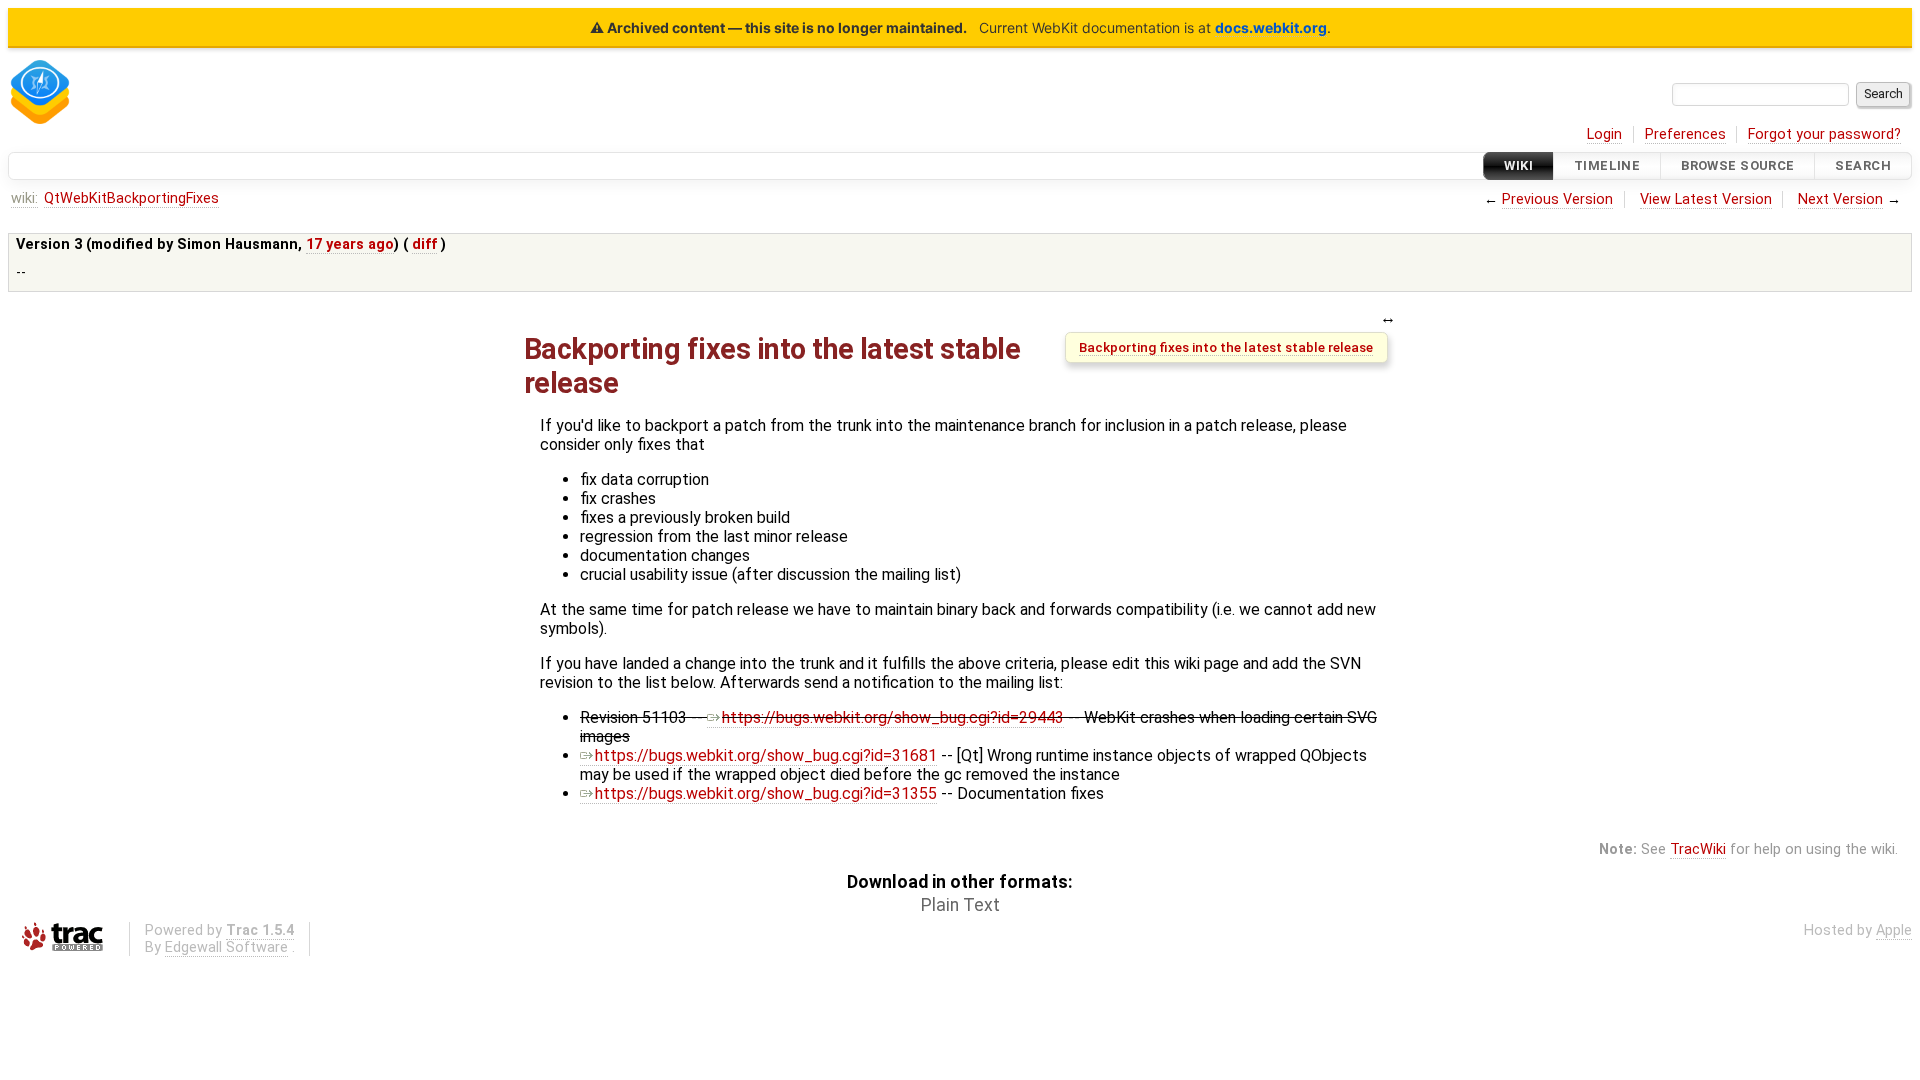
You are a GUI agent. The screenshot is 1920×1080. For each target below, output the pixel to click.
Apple (1894, 930)
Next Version (1840, 199)
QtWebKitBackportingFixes (131, 198)
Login (1604, 134)
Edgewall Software (226, 947)
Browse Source (1738, 165)
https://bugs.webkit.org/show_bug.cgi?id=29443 (893, 717)
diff (424, 244)
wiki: (24, 198)
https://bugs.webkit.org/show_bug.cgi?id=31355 (766, 793)
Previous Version (1557, 199)
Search (1863, 165)
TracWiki (1698, 849)
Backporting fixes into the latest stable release (1226, 347)
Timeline (1607, 165)
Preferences (1685, 134)
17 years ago (350, 244)
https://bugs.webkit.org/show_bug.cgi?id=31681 (766, 755)
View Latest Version (1706, 199)
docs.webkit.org (1271, 27)
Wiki (1518, 165)
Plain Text (960, 905)
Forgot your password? (1824, 134)
